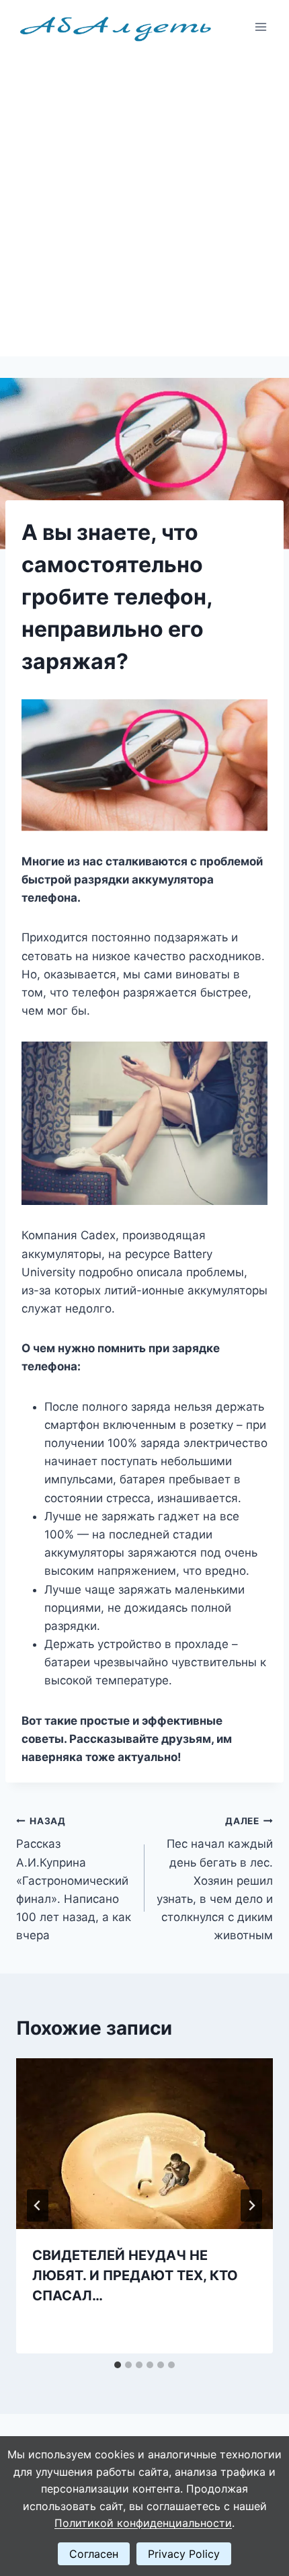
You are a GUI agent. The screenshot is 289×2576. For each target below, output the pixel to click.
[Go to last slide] (38, 2206)
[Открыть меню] (260, 27)
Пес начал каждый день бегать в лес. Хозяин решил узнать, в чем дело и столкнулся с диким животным (215, 1879)
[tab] (118, 2365)
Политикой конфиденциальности (143, 2523)
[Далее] (251, 2206)
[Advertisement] (144, 205)
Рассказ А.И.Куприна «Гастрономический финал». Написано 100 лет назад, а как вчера (74, 1879)
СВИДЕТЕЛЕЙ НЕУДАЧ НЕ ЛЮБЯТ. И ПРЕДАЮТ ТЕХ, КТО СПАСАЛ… (135, 2275)
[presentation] (144, 2144)
